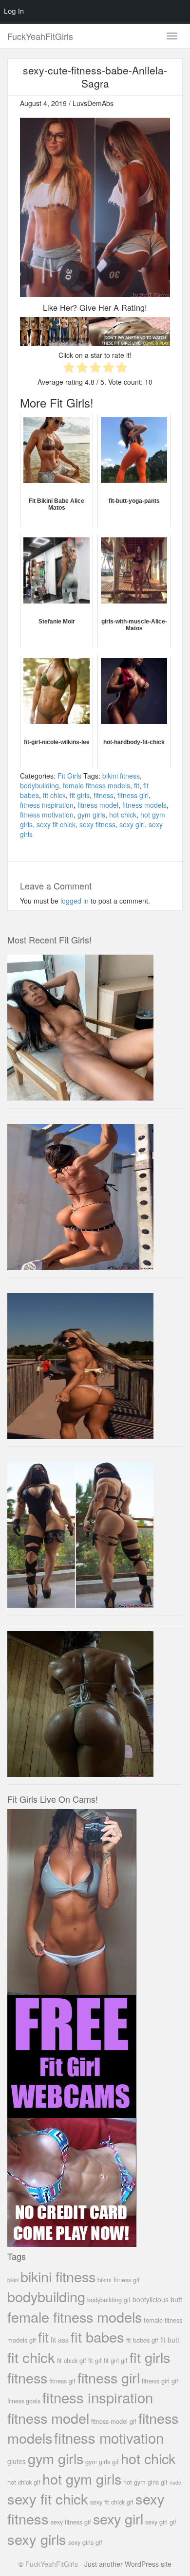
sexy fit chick (56, 824)
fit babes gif (142, 2340)
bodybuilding (39, 785)
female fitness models (96, 785)
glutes (17, 2461)
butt (176, 2299)
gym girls (91, 815)
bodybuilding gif (109, 2300)
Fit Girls (69, 776)
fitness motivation (47, 815)
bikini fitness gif (119, 2280)
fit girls (80, 795)
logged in (75, 901)
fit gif (95, 2360)
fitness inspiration (47, 805)
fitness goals (24, 2401)
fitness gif (62, 2381)
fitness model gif (114, 2421)
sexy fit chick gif (112, 2502)
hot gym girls (82, 2478)
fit (137, 785)
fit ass (60, 2340)
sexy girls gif (85, 2542)
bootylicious (151, 2299)
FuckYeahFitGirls (40, 36)
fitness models (144, 805)
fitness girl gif (160, 2381)
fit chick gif (72, 2360)
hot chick (123, 815)
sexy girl (132, 824)
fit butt (170, 2340)
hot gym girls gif (145, 2482)
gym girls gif (102, 2461)
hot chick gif (24, 2482)
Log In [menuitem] (14, 11)
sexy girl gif (161, 2522)
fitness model (98, 805)
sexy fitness (97, 824)
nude (175, 2482)
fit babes (97, 2336)
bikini (13, 2280)
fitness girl (133, 795)
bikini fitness (121, 776)
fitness (104, 795)
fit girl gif (116, 2360)
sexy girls (37, 2539)
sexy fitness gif (71, 2522)
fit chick (54, 795)
